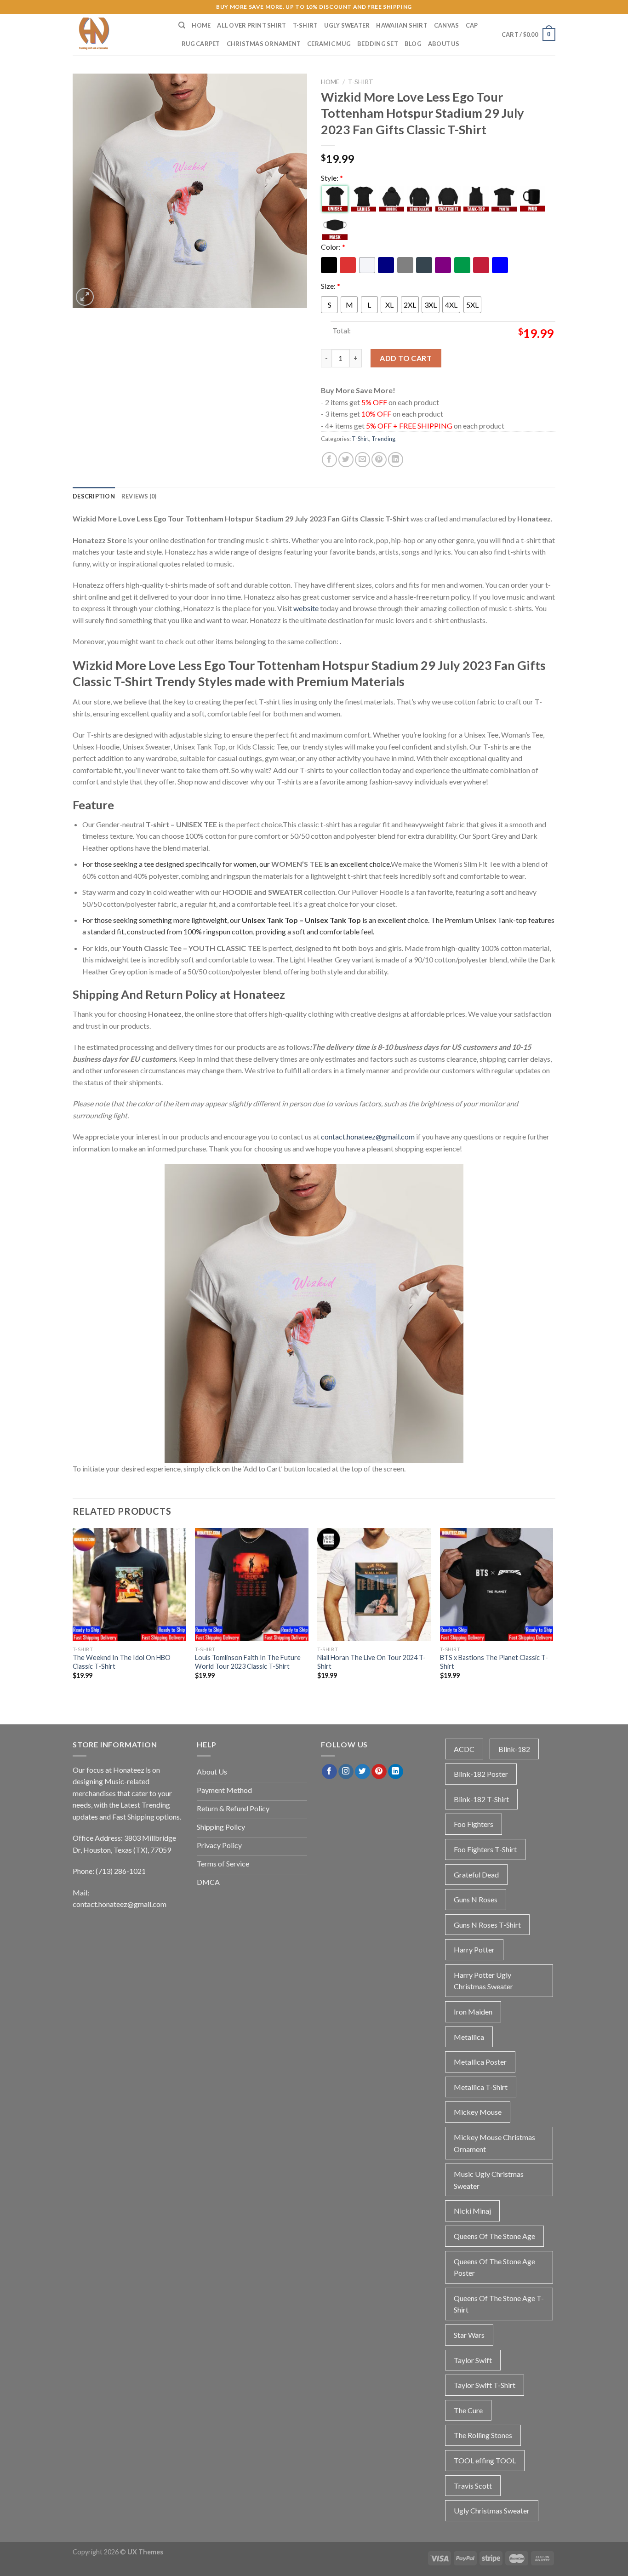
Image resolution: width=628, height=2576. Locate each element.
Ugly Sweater (347, 25)
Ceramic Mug (329, 44)
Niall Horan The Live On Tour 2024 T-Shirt (371, 1662)
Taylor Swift (473, 2360)
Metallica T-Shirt (481, 2087)
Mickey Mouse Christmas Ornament (494, 2143)
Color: (333, 247)
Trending (383, 439)
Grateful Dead (476, 1875)
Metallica (469, 2037)
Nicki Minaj (472, 2211)
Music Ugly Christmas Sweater (489, 2180)
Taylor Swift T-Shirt (485, 2385)
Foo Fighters (474, 1824)
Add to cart (406, 358)
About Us (444, 44)
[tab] (94, 496)
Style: (332, 178)
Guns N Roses (476, 1899)
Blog (413, 44)
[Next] (553, 1616)
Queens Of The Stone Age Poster (494, 2267)
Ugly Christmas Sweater (492, 2510)
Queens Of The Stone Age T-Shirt (499, 2304)
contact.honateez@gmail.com (368, 1136)
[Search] (182, 25)
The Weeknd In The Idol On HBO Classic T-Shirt (122, 1662)
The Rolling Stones (483, 2435)
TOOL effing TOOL (485, 2460)
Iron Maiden (473, 2012)
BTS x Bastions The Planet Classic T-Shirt (494, 1662)
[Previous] (73, 1616)
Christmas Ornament (264, 44)
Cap (472, 25)
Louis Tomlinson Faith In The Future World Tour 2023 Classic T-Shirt (248, 1662)
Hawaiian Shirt (402, 25)
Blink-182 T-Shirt (481, 1799)
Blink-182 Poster (481, 1774)
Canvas (447, 25)
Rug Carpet (201, 44)
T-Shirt (305, 25)
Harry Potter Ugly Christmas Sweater (483, 1981)
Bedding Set (378, 44)
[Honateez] (119, 34)
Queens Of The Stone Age (494, 2236)
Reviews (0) (139, 496)
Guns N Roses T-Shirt (487, 1925)
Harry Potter (474, 1949)
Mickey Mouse (478, 2112)
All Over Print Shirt (251, 25)
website (306, 608)
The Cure (468, 2410)
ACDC (464, 1749)
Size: (331, 286)
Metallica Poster (480, 2062)
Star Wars (469, 2335)
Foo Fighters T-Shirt (485, 1849)
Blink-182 (514, 1749)
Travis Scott (473, 2486)
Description (94, 496)
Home (201, 25)
